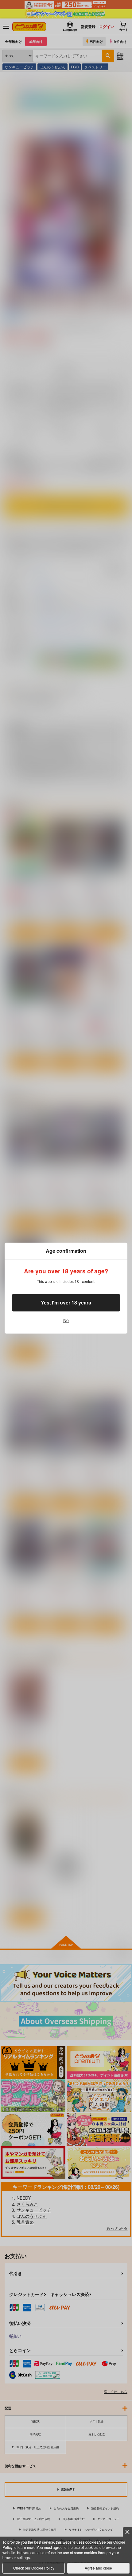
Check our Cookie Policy (34, 2568)
